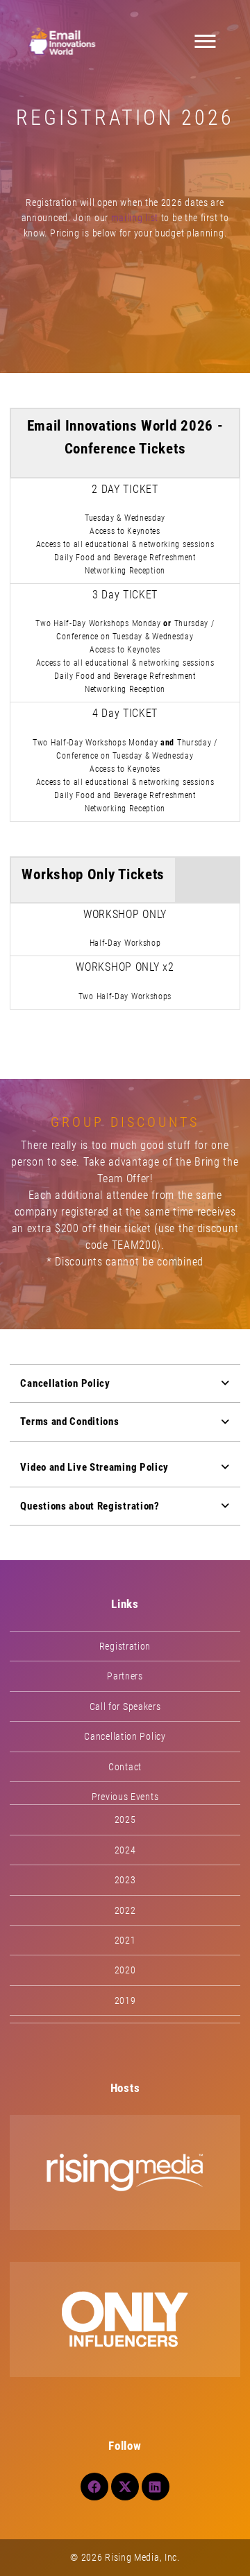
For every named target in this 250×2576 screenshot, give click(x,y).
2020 (125, 1970)
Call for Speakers (125, 1706)
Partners (125, 1676)
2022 (125, 1910)
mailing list (135, 218)
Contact (125, 1767)
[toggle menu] (206, 42)
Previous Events (125, 1797)
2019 (125, 2000)
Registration (125, 1646)
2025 (125, 1819)
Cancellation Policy (125, 1736)
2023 (125, 1880)
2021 (125, 1940)
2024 (125, 1850)
